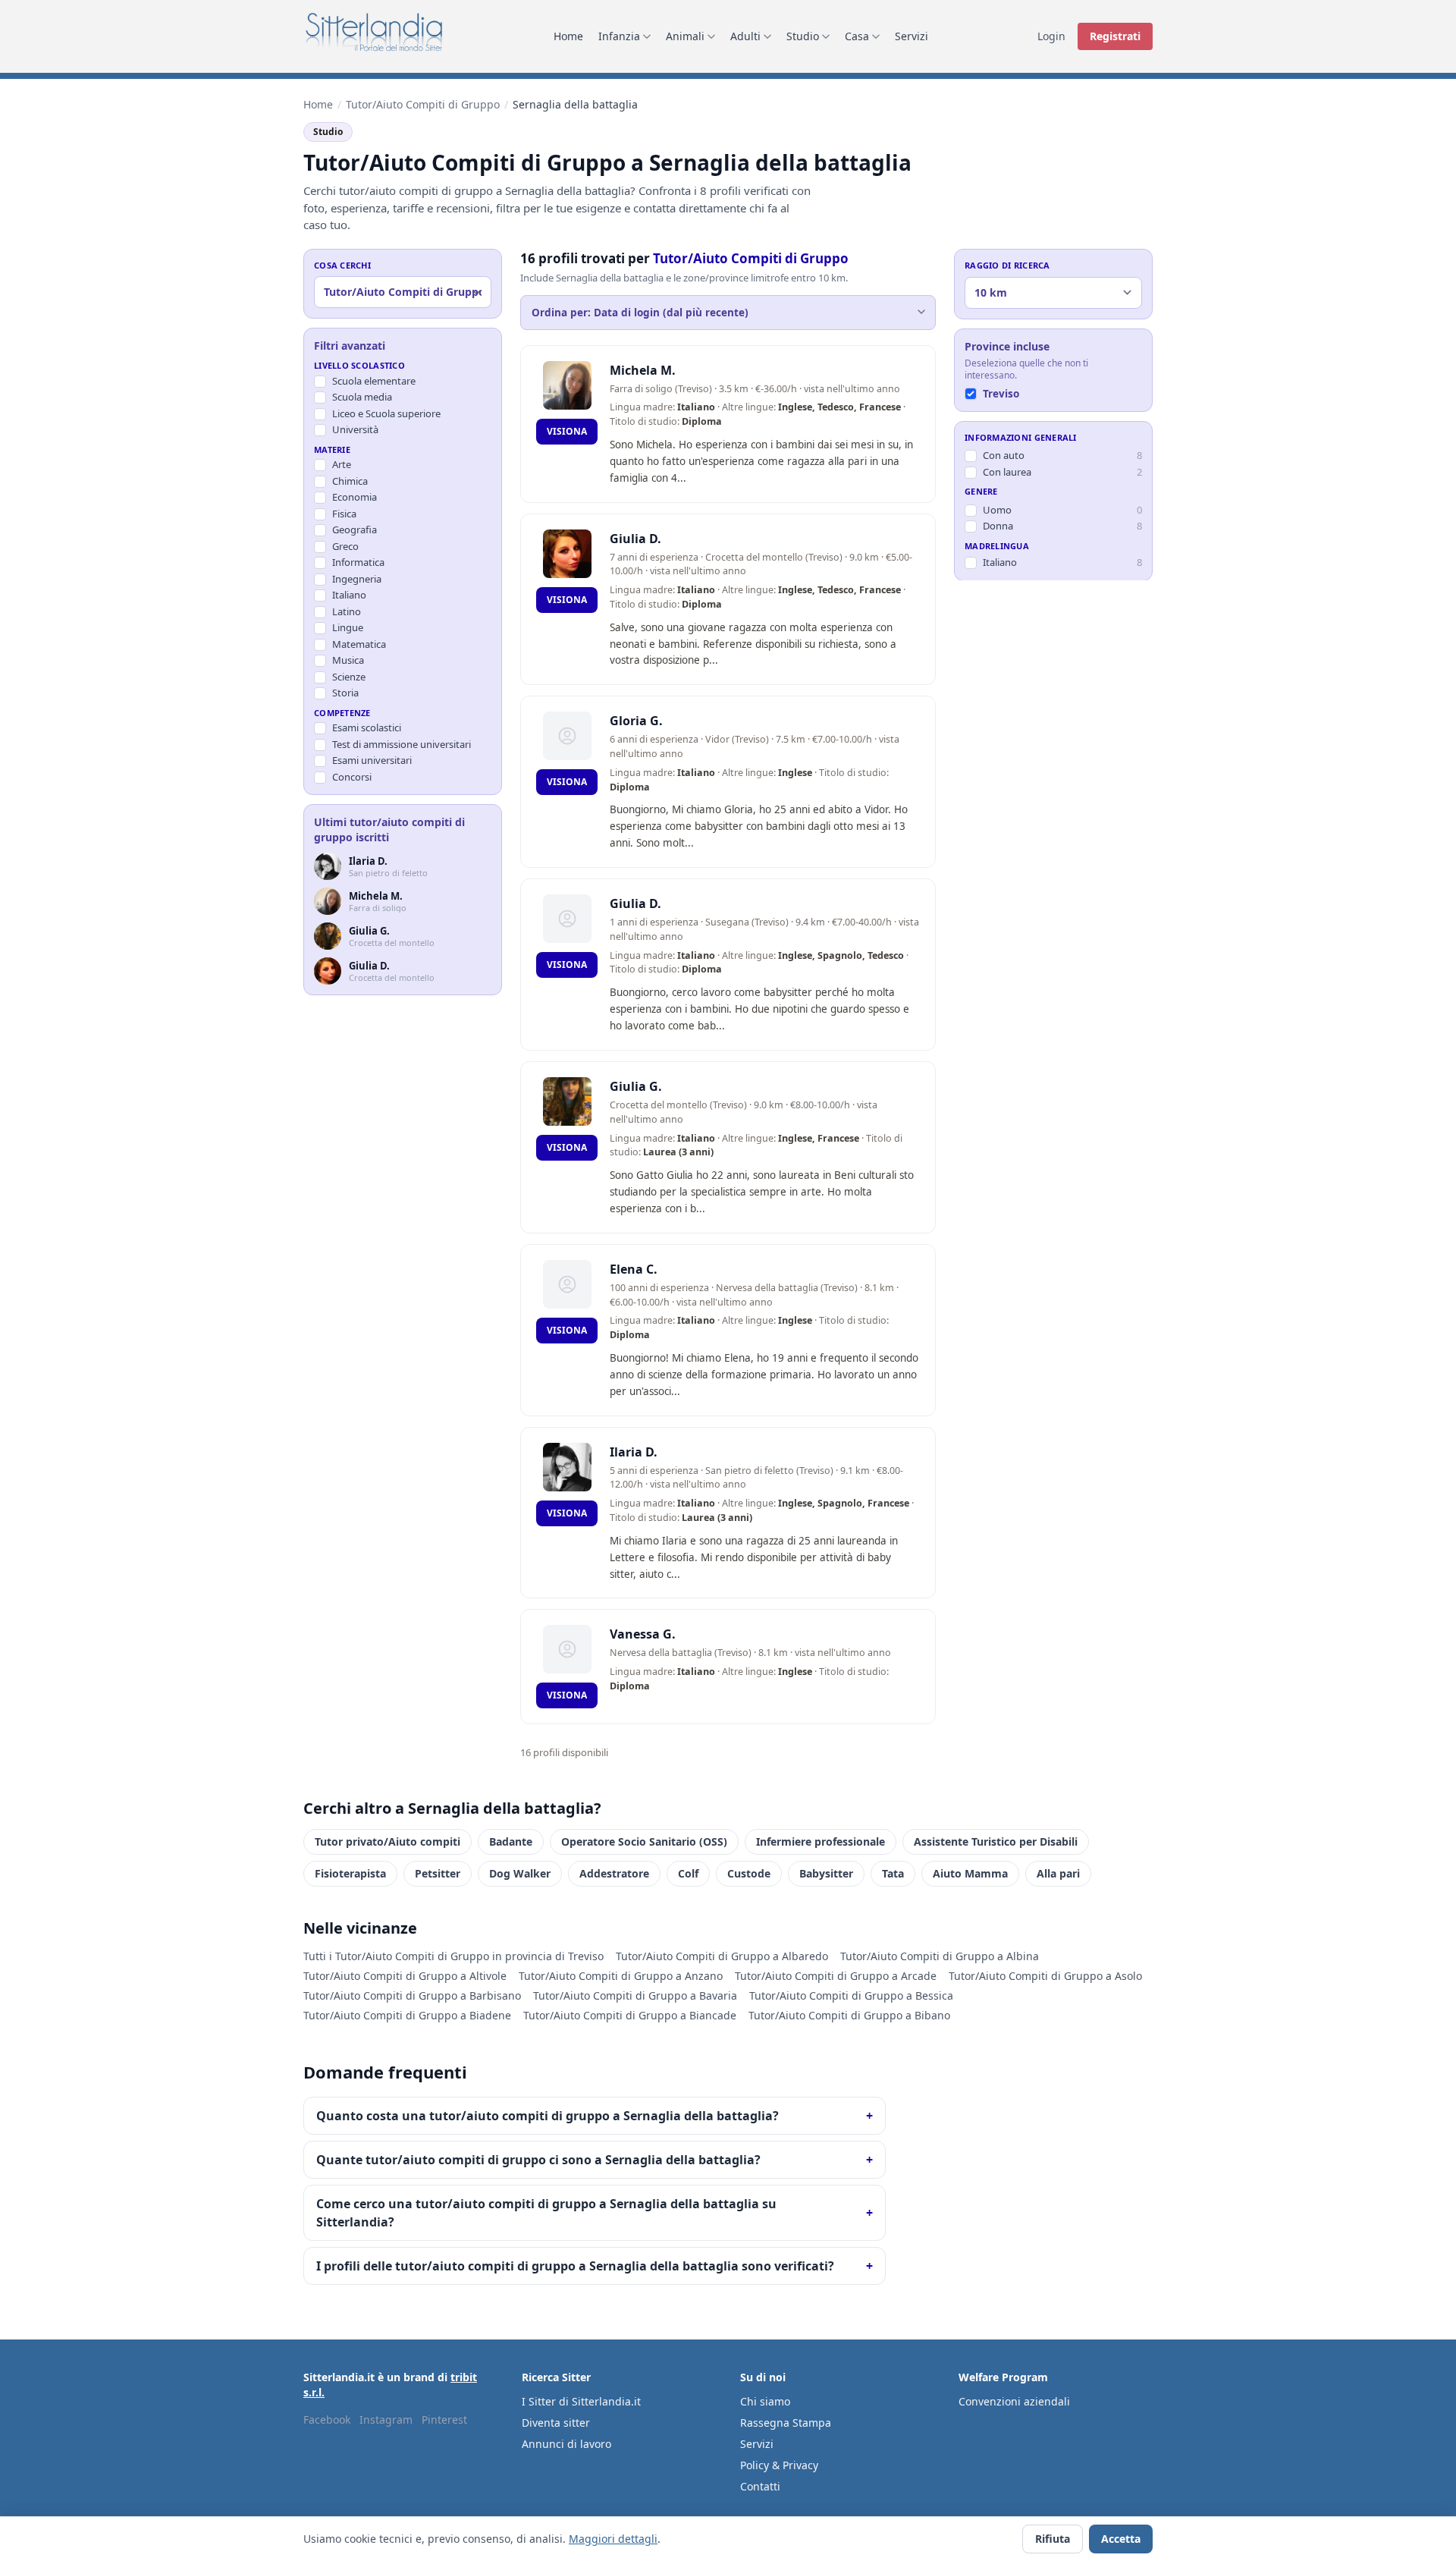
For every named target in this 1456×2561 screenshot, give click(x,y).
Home (568, 36)
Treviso (1001, 393)
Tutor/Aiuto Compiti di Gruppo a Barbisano (412, 1995)
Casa (857, 36)
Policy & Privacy (779, 2465)
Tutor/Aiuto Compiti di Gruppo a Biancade (630, 2015)
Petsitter (438, 1873)
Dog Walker (520, 1873)
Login (1051, 36)
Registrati (1115, 36)
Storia (345, 693)
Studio (803, 36)
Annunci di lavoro (566, 2444)
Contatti (760, 2486)
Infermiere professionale (821, 1841)
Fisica (344, 514)
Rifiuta (1053, 2539)
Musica (348, 660)
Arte (342, 464)
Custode (749, 1873)
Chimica (350, 481)
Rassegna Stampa (786, 2423)
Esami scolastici (367, 727)
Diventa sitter (556, 2423)
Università (355, 429)
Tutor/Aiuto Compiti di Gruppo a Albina (940, 1956)
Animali (685, 36)
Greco (345, 546)
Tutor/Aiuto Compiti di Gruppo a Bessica (851, 1995)
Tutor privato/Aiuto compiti (388, 1841)
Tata (893, 1873)
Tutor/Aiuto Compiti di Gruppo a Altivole (405, 1976)
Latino (347, 611)
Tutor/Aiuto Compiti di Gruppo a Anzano (621, 1976)
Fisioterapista (350, 1873)
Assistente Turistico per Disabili (996, 1841)
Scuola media (362, 397)
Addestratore (614, 1873)
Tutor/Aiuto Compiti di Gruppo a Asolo (1045, 1976)
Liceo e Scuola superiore (386, 413)
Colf (688, 1873)
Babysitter (826, 1873)
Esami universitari (372, 760)
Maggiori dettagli (613, 2539)
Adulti (745, 36)
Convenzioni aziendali (1014, 2401)
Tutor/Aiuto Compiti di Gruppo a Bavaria (635, 1995)
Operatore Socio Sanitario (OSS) (644, 1841)
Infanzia (619, 36)
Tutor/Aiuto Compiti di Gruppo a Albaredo (722, 1956)
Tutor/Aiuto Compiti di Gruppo (423, 104)
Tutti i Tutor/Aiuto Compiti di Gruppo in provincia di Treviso (453, 1956)
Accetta (1121, 2539)
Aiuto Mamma (970, 1873)
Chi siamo (765, 2401)
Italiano (349, 595)
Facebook (327, 2420)
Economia (355, 497)
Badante (511, 1841)
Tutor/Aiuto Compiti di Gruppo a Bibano (849, 2015)
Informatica (358, 562)
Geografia (355, 529)
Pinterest (444, 2420)
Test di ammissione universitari (402, 744)
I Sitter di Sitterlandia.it (581, 2401)
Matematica (359, 644)
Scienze (349, 677)
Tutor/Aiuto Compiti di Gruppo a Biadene (407, 2015)
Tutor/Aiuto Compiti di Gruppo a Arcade (836, 1976)
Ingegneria (357, 579)
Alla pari (1058, 1873)
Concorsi (352, 777)
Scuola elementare (374, 381)
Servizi (912, 36)
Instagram (386, 2420)
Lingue (348, 627)
